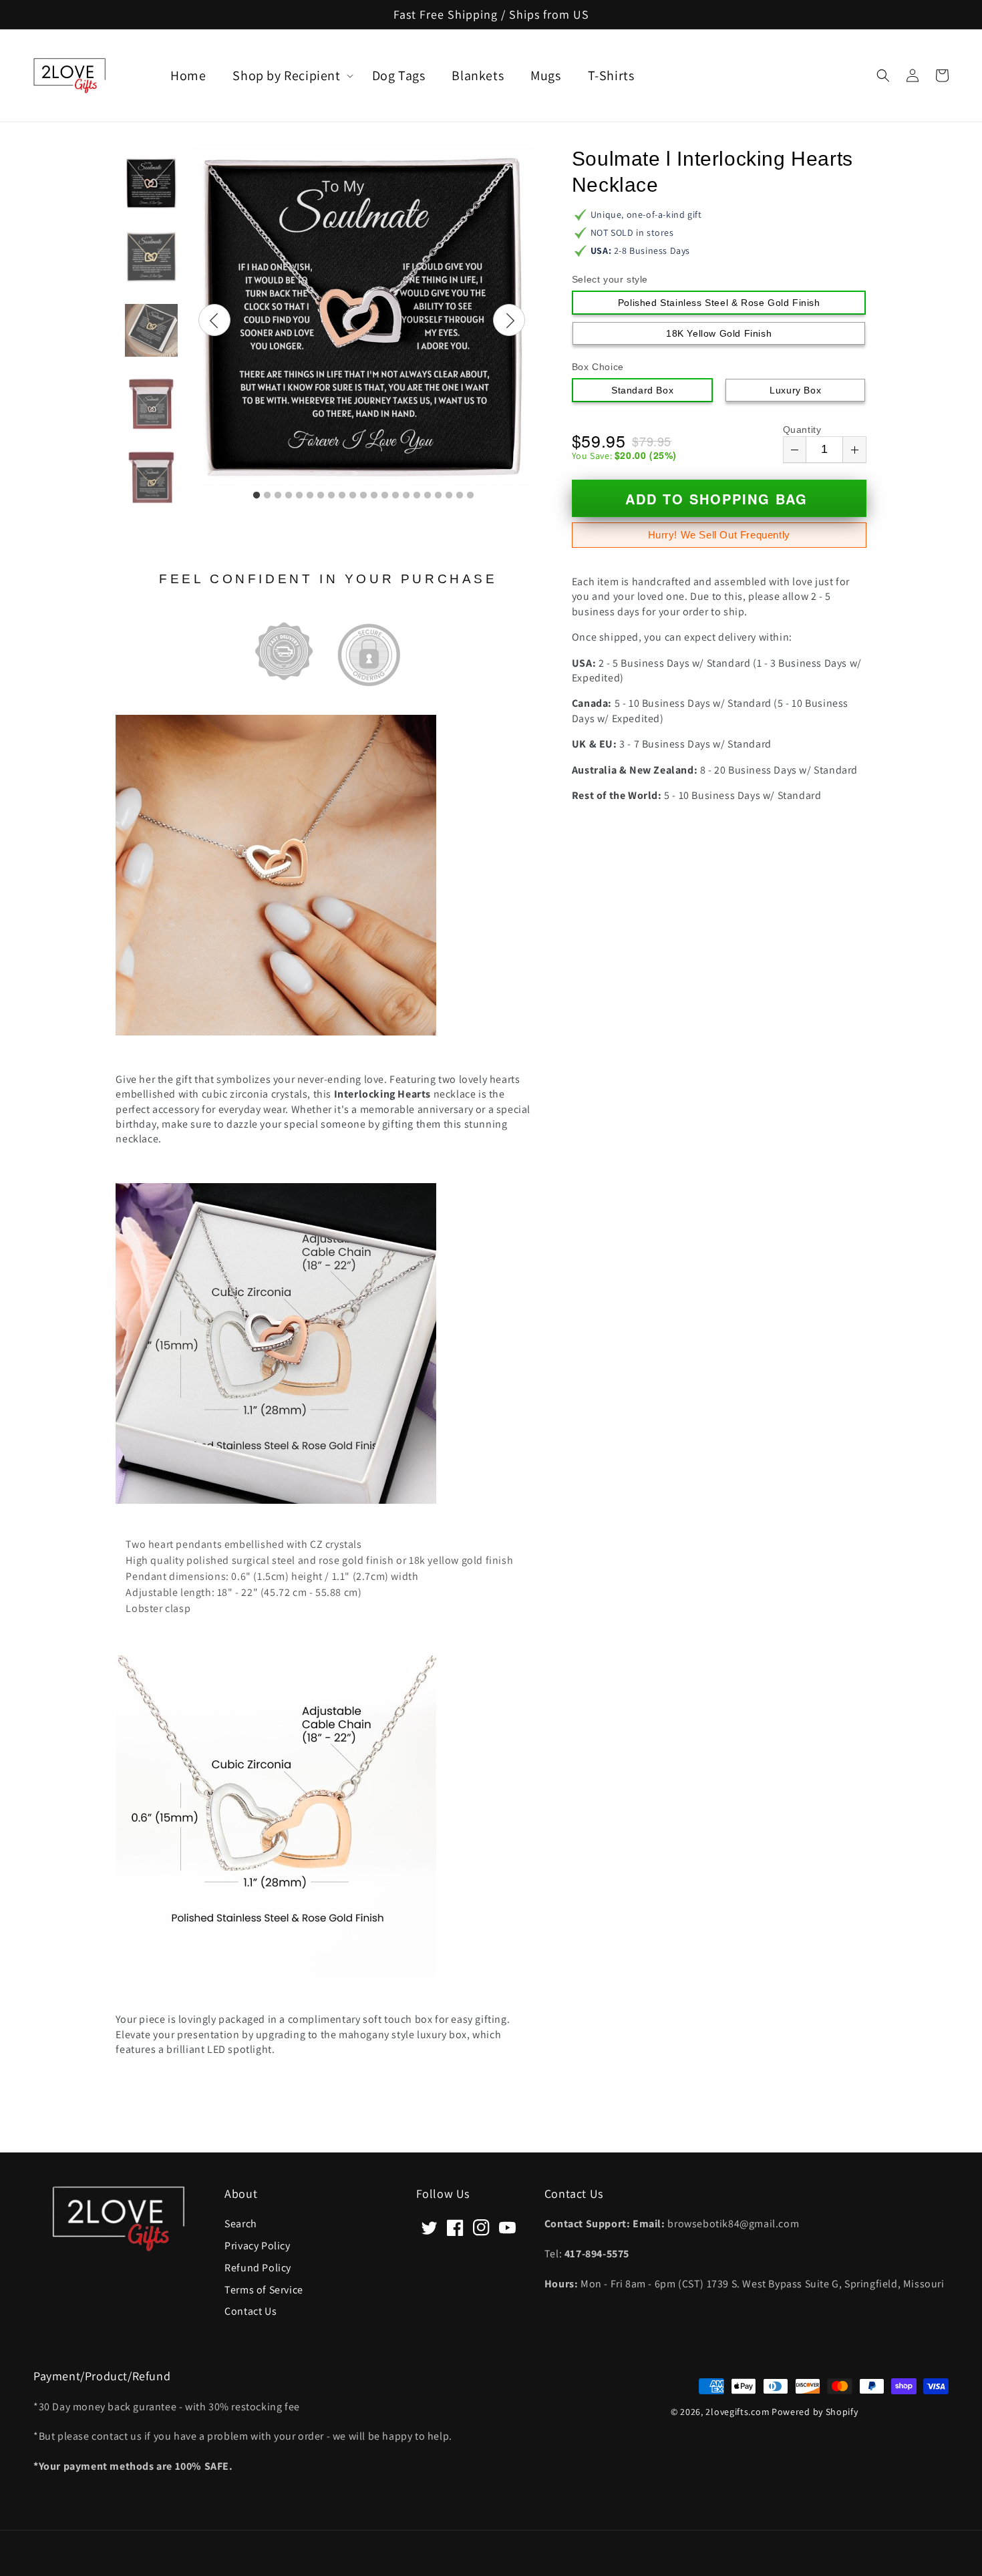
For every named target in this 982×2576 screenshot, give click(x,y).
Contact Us (251, 2310)
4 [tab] (289, 496)
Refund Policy (258, 2267)
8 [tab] (331, 496)
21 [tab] (470, 496)
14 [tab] (395, 496)
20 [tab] (460, 496)
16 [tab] (417, 496)
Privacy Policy (257, 2245)
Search (241, 2224)
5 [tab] (299, 496)
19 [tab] (449, 496)
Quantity (802, 430)
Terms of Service (264, 2289)
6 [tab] (310, 496)
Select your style (610, 279)
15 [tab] (406, 496)
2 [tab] (267, 496)
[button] (883, 75)
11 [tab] (363, 496)
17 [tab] (428, 496)
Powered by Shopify (815, 2412)
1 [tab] (257, 496)
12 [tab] (374, 496)
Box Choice (598, 367)
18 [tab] (438, 496)
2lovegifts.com (738, 2412)
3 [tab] (278, 496)
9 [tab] (342, 496)
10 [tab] (353, 496)
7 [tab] (321, 496)
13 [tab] (385, 496)
